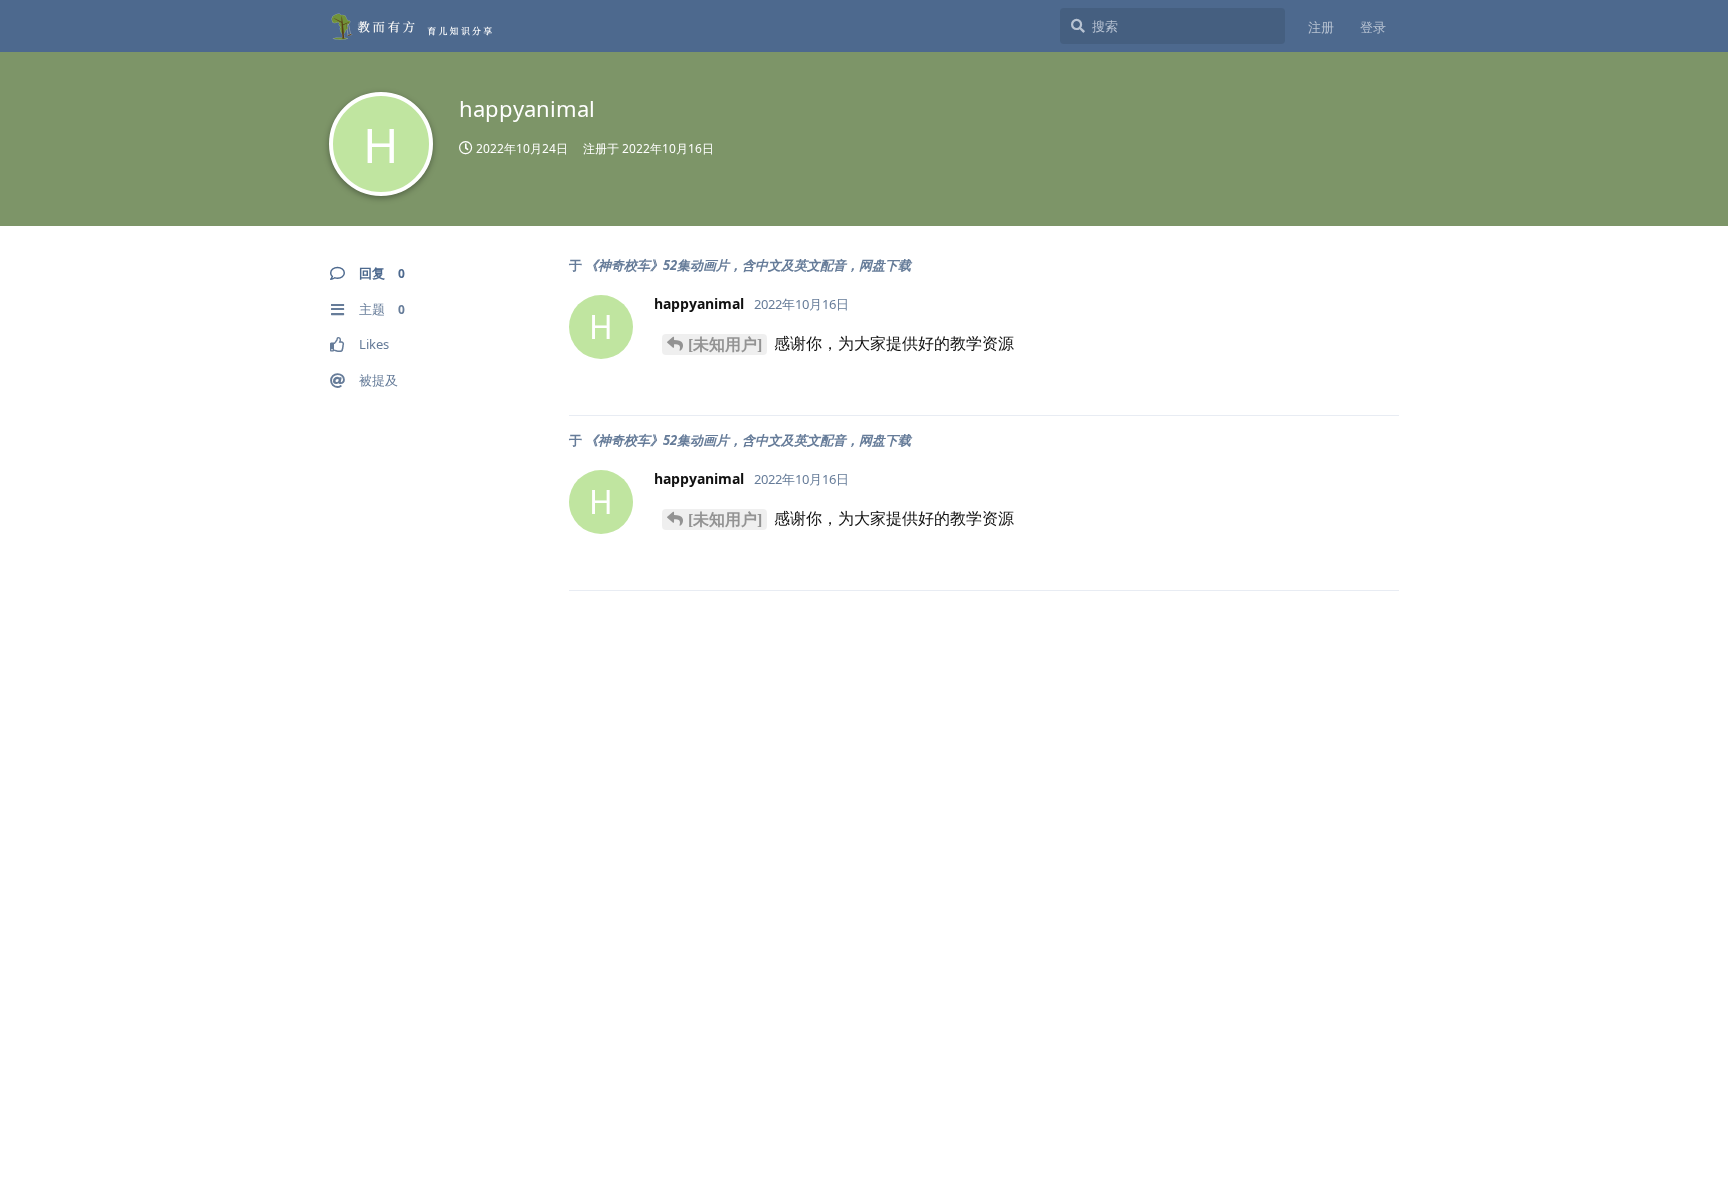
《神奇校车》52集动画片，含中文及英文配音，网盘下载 (748, 265)
